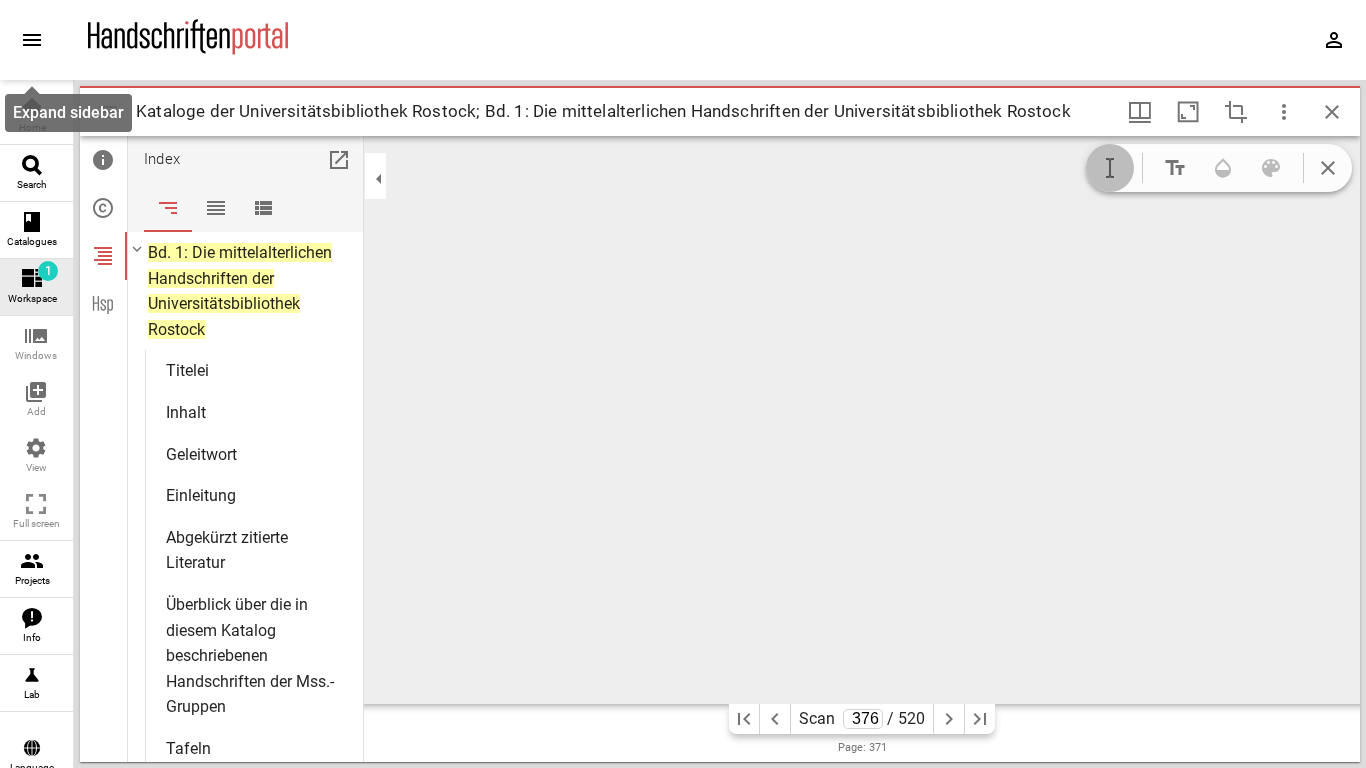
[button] (36, 344)
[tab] (103, 160)
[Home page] (188, 49)
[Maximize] (1188, 112)
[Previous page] (775, 719)
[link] (36, 116)
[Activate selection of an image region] (1236, 112)
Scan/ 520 (862, 718)
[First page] (744, 719)
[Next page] (949, 719)
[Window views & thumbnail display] (1140, 112)
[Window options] (1284, 112)
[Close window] (1332, 112)
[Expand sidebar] (32, 40)
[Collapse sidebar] (379, 179)
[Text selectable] (1110, 168)
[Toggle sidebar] (108, 112)
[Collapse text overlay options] (1328, 168)
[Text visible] (1175, 168)
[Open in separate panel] (339, 160)
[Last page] (980, 719)
